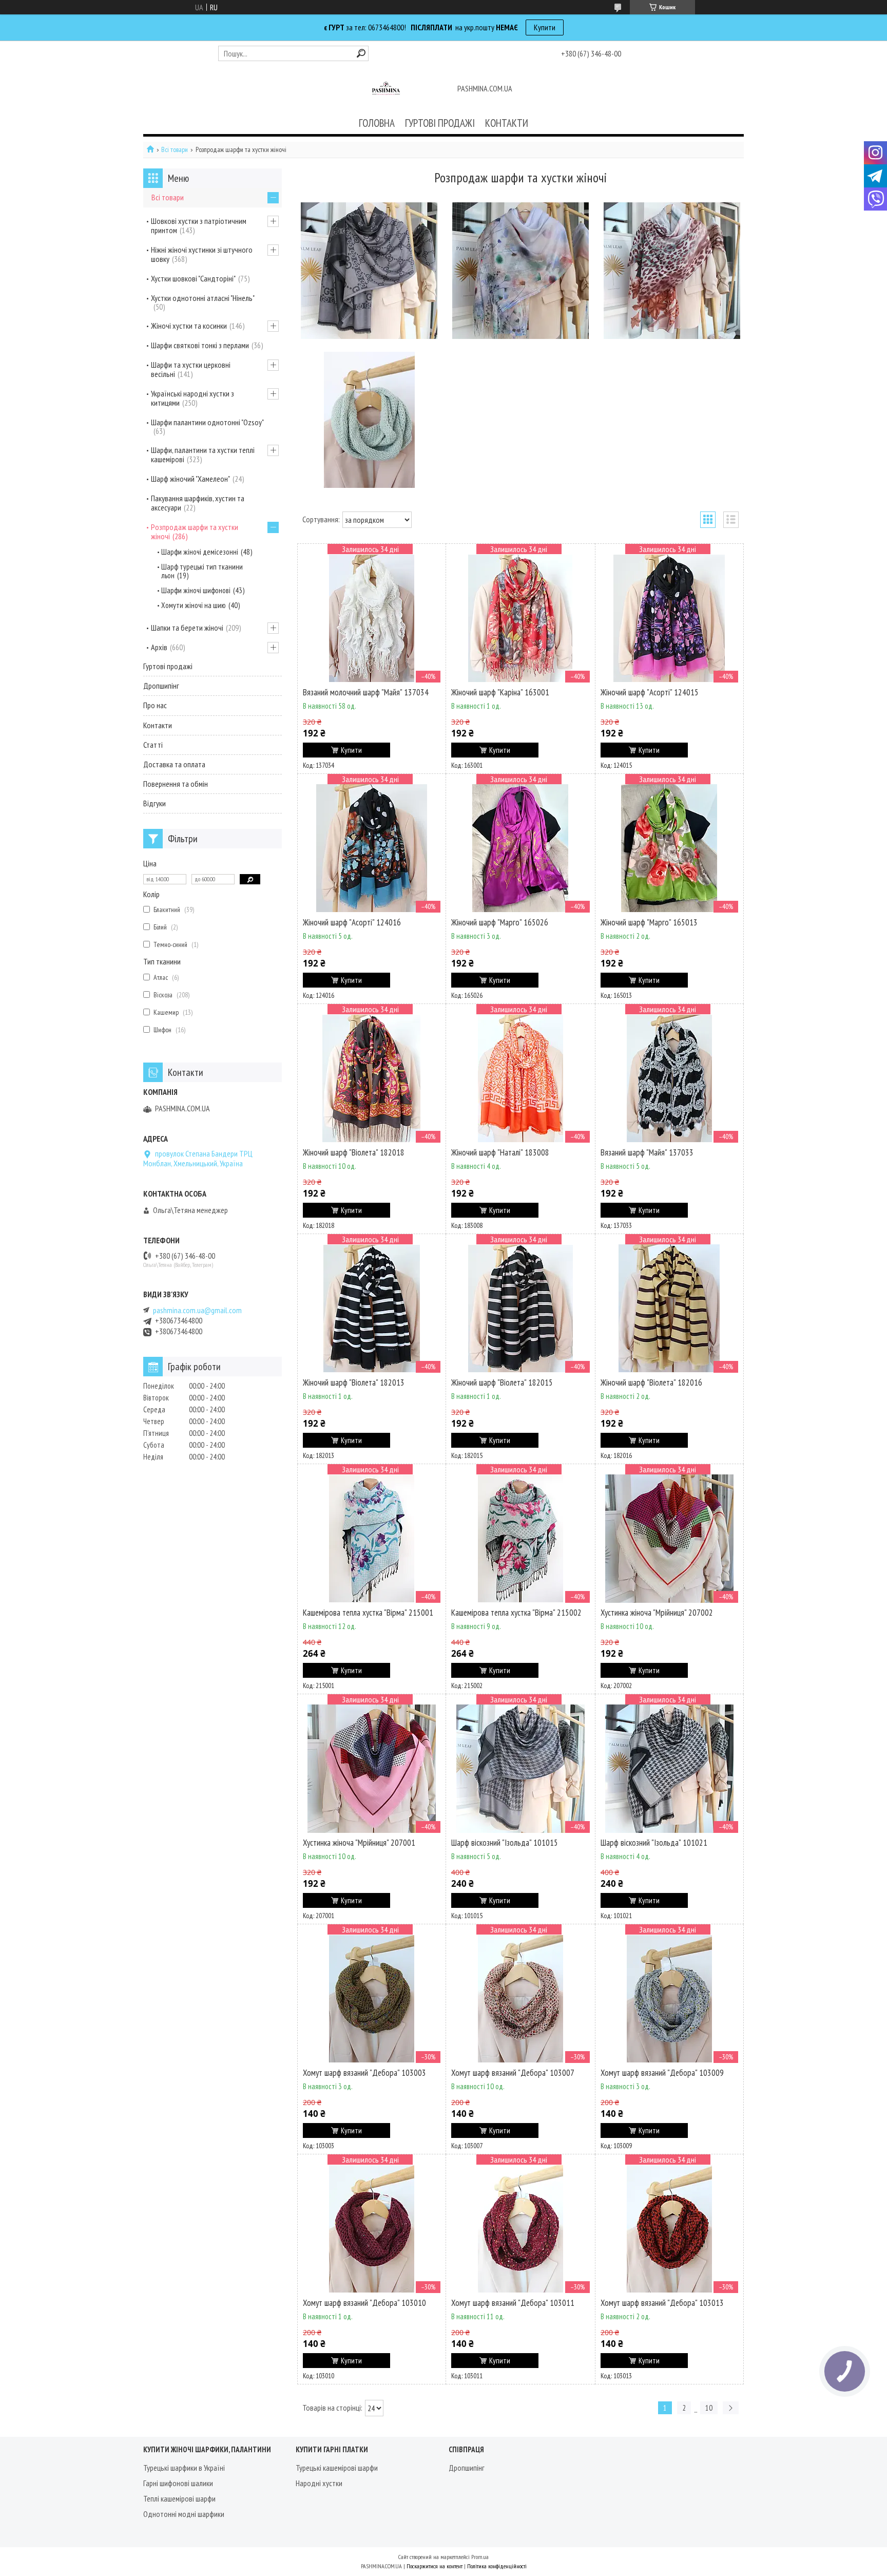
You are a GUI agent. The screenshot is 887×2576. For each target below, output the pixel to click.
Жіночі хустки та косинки (189, 326)
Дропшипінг (161, 686)
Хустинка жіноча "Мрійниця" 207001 (359, 1843)
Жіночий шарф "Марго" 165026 (500, 922)
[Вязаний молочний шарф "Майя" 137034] (372, 618)
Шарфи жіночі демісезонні (200, 552)
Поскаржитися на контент (435, 2566)
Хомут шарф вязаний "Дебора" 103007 (513, 2073)
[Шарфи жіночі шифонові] (672, 271)
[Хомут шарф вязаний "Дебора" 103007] (520, 1999)
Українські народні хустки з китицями (192, 398)
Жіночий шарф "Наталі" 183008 (500, 1152)
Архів (159, 647)
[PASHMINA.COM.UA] (386, 89)
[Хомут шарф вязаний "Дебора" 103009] (669, 1999)
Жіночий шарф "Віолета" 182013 (354, 1382)
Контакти (158, 725)
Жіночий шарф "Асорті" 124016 (352, 922)
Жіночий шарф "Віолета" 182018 (354, 1152)
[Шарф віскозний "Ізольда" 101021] (669, 1769)
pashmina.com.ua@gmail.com (197, 1310)
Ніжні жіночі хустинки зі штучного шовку (202, 254)
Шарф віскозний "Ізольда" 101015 (505, 1843)
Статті (153, 745)
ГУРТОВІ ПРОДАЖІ (440, 123)
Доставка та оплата (174, 764)
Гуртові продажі (168, 666)
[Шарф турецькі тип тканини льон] (520, 271)
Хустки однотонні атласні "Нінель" (203, 298)
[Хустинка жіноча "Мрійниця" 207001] (372, 1769)
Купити (545, 27)
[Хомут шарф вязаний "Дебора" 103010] (372, 2229)
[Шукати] (361, 53)
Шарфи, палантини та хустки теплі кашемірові (203, 454)
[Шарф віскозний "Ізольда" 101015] (520, 1769)
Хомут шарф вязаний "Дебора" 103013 (662, 2303)
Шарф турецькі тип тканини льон (202, 571)
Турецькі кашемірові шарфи (337, 2468)
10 (709, 2408)
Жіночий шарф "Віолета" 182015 (502, 1382)
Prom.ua (480, 2557)
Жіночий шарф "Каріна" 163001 (500, 692)
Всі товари (175, 150)
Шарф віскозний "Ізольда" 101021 (654, 1843)
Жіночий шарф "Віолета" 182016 (651, 1382)
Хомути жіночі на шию (194, 605)
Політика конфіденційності (497, 2566)
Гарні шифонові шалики (178, 2483)
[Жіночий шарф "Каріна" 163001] (520, 618)
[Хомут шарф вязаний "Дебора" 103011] (520, 2229)
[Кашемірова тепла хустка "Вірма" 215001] (372, 1539)
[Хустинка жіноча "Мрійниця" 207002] (669, 1539)
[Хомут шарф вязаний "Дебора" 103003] (372, 1999)
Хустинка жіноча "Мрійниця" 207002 (657, 1613)
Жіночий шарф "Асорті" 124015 (650, 692)
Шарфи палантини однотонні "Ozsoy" (207, 422)
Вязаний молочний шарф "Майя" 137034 (366, 692)
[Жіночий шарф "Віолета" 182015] (520, 1309)
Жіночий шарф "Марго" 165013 (649, 922)
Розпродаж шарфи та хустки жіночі (195, 532)
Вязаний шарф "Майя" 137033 (647, 1152)
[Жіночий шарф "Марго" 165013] (669, 848)
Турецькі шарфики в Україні (184, 2468)
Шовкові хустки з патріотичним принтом (199, 225)
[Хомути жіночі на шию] (369, 420)
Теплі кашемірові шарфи (179, 2498)
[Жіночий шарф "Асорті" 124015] (669, 618)
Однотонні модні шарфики (184, 2514)
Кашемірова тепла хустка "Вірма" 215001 (368, 1613)
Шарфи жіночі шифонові (196, 590)
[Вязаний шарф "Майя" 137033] (669, 1078)
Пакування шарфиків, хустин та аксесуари (198, 503)
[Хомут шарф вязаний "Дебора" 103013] (669, 2229)
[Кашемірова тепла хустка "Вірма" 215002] (520, 1539)
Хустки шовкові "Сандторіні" (193, 278)
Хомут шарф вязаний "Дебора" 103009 (662, 2073)
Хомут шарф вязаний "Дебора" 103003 (364, 2073)
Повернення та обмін (176, 784)
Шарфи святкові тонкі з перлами (200, 345)
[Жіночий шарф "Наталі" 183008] (520, 1078)
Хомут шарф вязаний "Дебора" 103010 (364, 2303)
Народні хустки (319, 2483)
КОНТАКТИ (507, 123)
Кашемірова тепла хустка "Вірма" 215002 (516, 1613)
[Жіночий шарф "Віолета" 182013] (372, 1309)
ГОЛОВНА (377, 123)
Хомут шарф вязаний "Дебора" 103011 (513, 2303)
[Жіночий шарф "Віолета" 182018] (372, 1078)
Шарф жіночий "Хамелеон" (190, 479)
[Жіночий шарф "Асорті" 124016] (372, 848)
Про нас (155, 705)
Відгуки (155, 803)
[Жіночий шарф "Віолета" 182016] (669, 1309)
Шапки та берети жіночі (187, 628)
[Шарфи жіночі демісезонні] (369, 271)
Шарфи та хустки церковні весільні (191, 369)
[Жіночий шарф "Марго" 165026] (520, 848)
